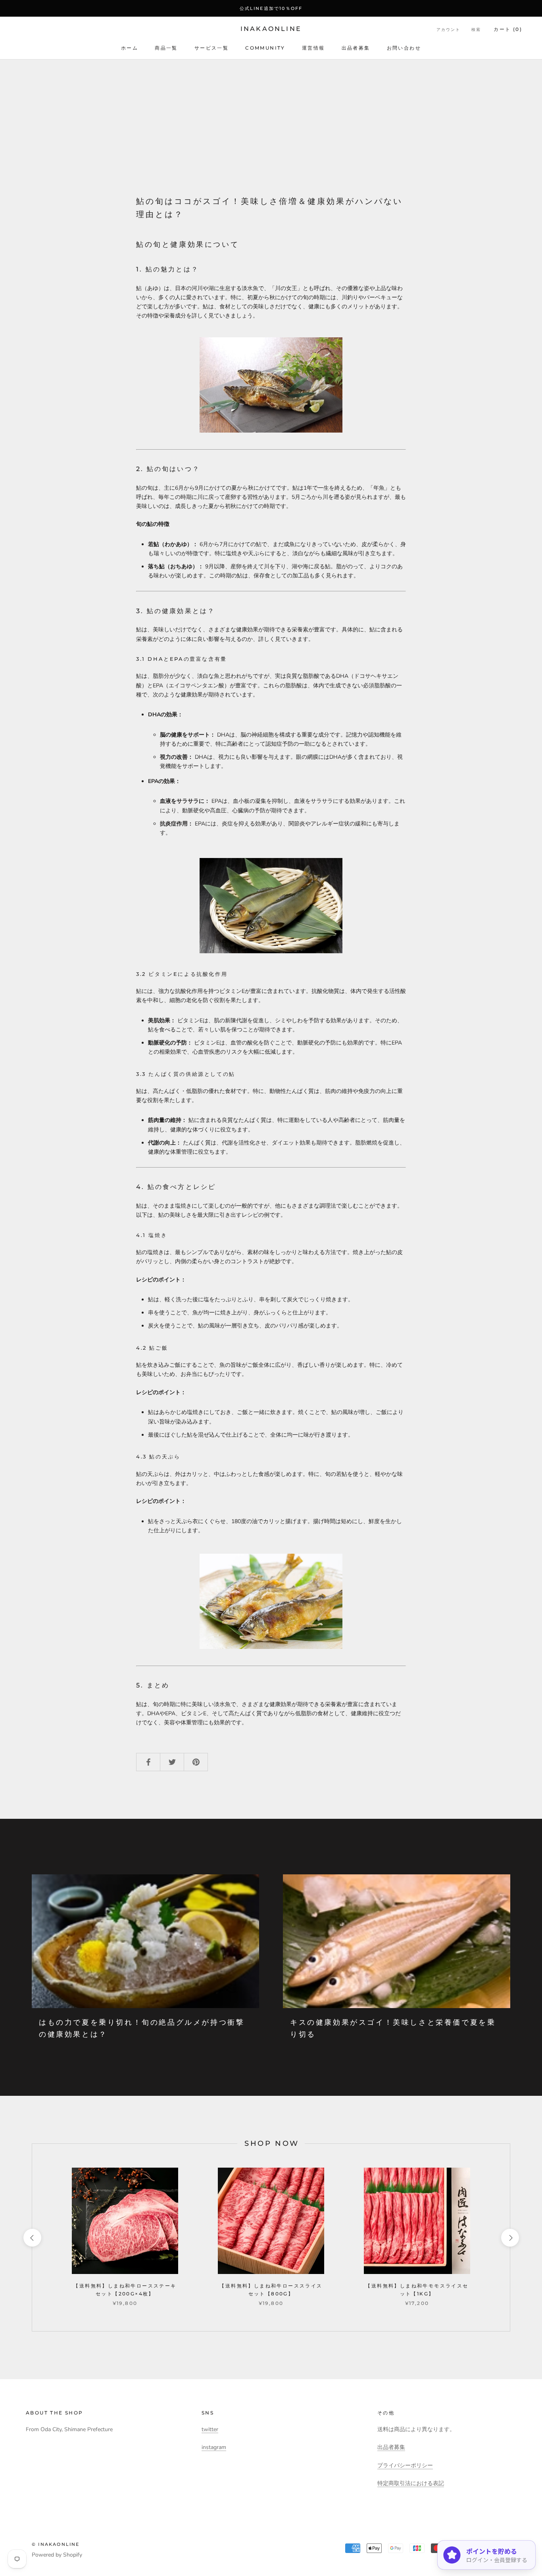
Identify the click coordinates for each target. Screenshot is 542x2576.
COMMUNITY (265, 48)
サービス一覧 (211, 48)
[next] (510, 2238)
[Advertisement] (271, 119)
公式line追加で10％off (271, 8)
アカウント (448, 30)
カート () (508, 29)
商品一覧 (166, 48)
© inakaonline (56, 2544)
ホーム (130, 48)
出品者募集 (356, 48)
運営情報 (313, 48)
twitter (210, 2429)
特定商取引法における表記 (411, 2483)
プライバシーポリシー (405, 2465)
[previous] (32, 2238)
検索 (476, 30)
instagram (214, 2447)
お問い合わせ (404, 48)
